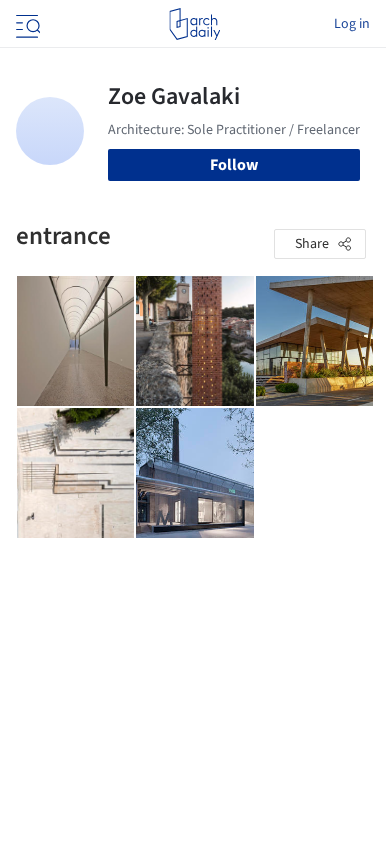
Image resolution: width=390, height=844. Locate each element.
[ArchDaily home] (194, 24)
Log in (352, 24)
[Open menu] (26, 24)
